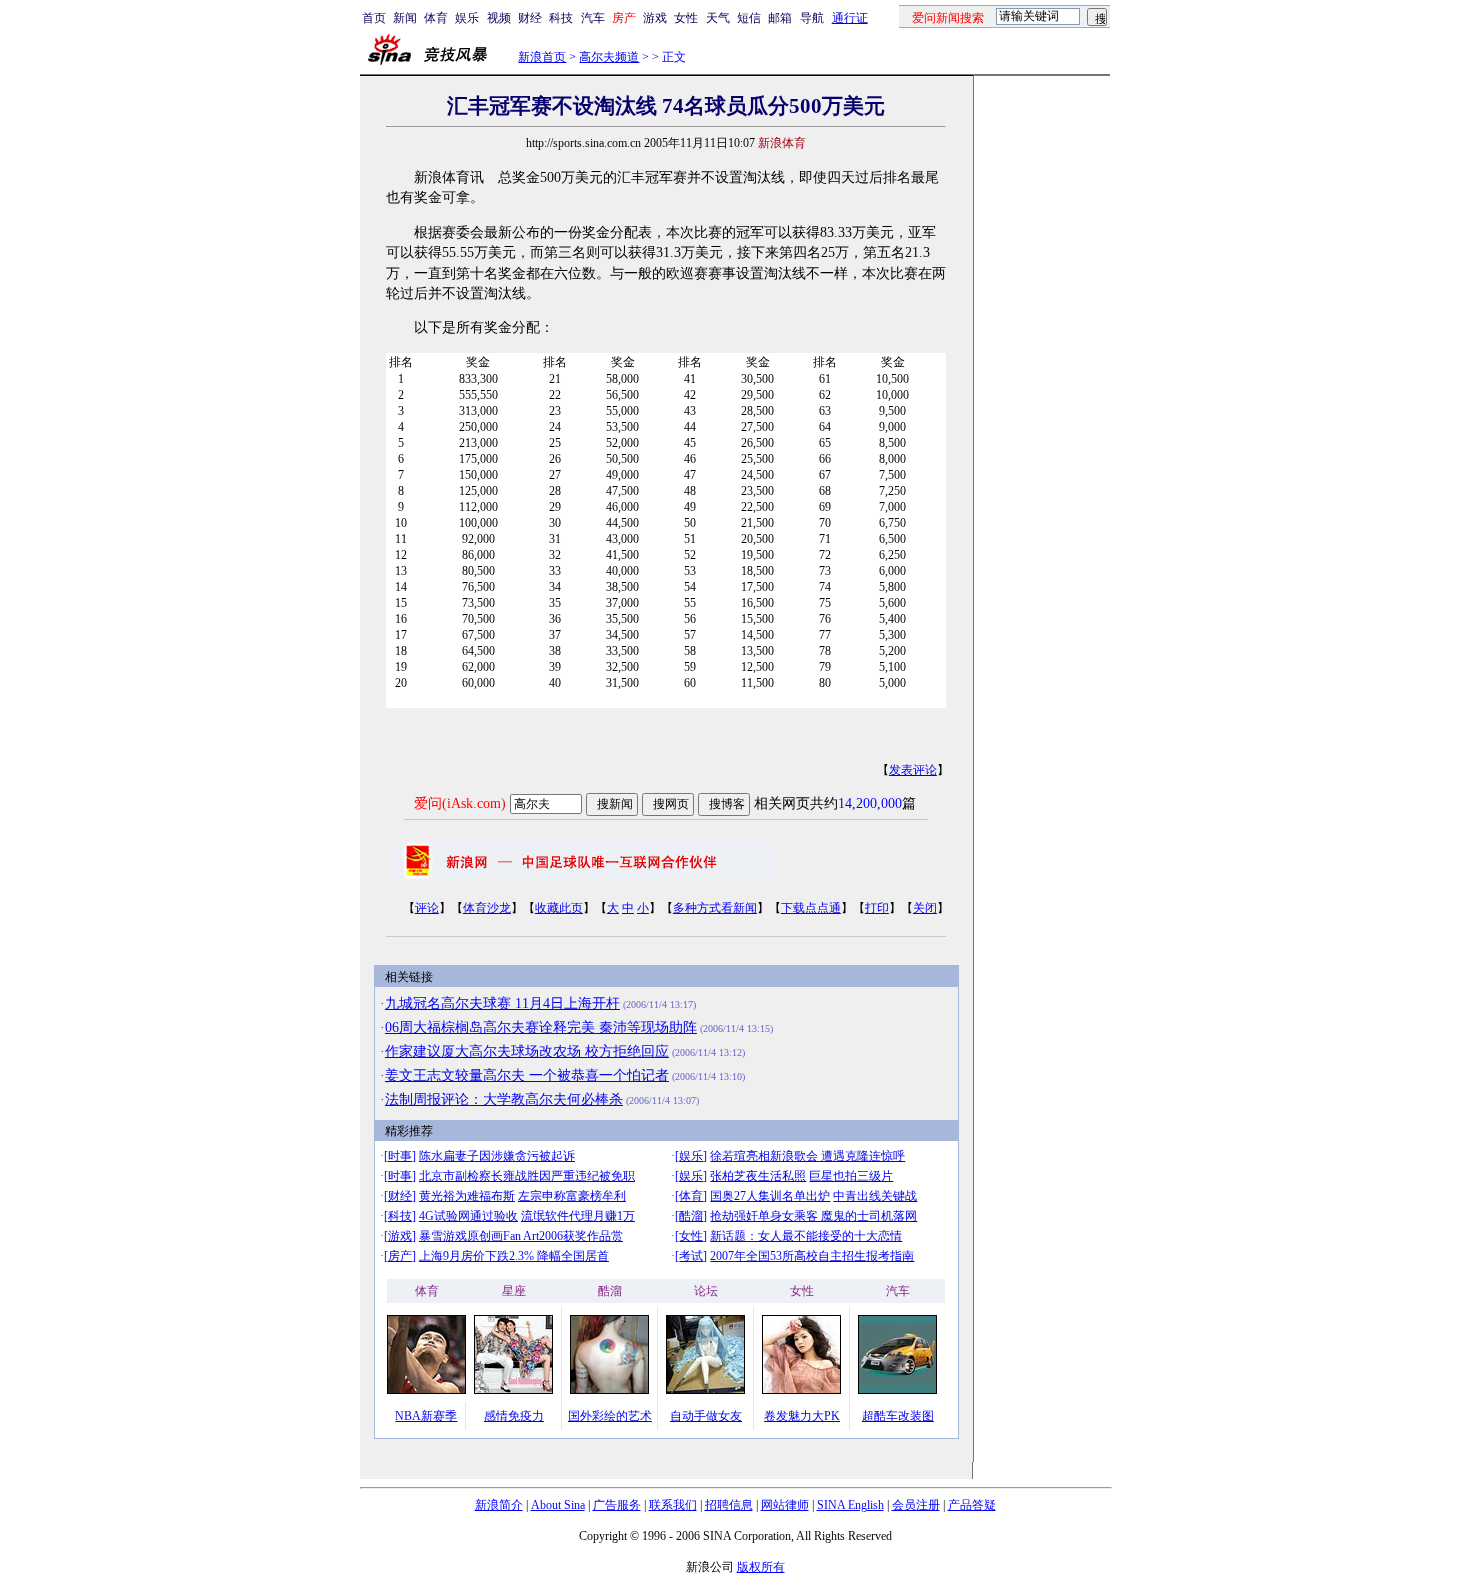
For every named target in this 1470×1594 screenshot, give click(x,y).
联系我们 (673, 1505)
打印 (877, 908)
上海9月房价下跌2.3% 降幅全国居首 (514, 1256)
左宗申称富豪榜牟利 (572, 1196)
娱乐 (467, 18)
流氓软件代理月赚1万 (578, 1216)
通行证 (850, 18)
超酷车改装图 (898, 1416)
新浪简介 (499, 1505)
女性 (686, 18)
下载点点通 (811, 908)
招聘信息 (729, 1505)
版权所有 (761, 1567)
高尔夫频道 (609, 57)
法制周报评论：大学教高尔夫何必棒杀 (504, 1099)
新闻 (405, 18)
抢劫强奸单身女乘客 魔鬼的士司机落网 (813, 1216)
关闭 (925, 908)
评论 (427, 908)
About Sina (558, 1505)
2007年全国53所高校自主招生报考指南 (812, 1256)
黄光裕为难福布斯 (467, 1196)
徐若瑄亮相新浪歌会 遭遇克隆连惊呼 (807, 1156)
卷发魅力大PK (802, 1416)
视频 (499, 18)
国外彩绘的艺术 (610, 1416)
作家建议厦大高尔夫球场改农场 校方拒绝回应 (527, 1051)
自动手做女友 (706, 1416)
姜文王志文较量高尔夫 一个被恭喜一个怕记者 (527, 1075)
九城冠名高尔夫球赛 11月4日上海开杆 (502, 1003)
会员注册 (916, 1505)
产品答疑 (972, 1505)
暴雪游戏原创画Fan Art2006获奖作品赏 (521, 1236)
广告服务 (617, 1505)
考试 (691, 1256)
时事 (400, 1156)
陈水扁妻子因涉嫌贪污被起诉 (497, 1156)
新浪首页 (542, 57)
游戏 (655, 18)
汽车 (593, 18)
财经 (530, 18)
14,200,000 (870, 803)
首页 (374, 18)
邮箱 (780, 18)
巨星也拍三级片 (851, 1176)
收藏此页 (559, 908)
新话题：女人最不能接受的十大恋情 (806, 1236)
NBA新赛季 (426, 1416)
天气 (718, 18)
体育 (436, 18)
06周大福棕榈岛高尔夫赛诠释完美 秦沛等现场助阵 (541, 1027)
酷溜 (691, 1216)
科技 (561, 18)
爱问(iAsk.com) (460, 803)
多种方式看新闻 (715, 908)
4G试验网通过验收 (468, 1216)
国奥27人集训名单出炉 (770, 1196)
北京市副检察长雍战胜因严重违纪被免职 (527, 1176)
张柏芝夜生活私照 (758, 1176)
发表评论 (913, 770)
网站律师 (785, 1505)
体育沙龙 (487, 908)
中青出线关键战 (875, 1196)
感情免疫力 (514, 1416)
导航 (812, 18)
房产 (400, 1256)
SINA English (850, 1505)
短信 (749, 18)
